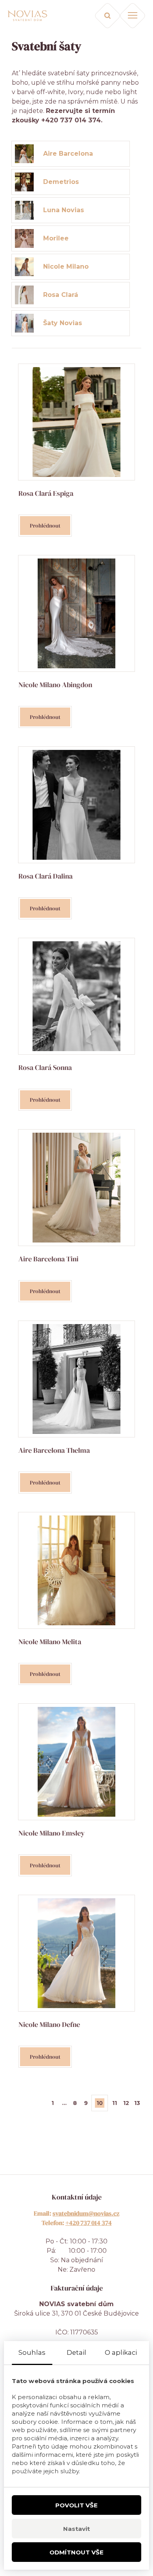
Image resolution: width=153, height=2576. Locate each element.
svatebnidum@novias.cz (86, 2213)
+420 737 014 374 (89, 2223)
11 (115, 2103)
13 (137, 2103)
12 (126, 2103)
